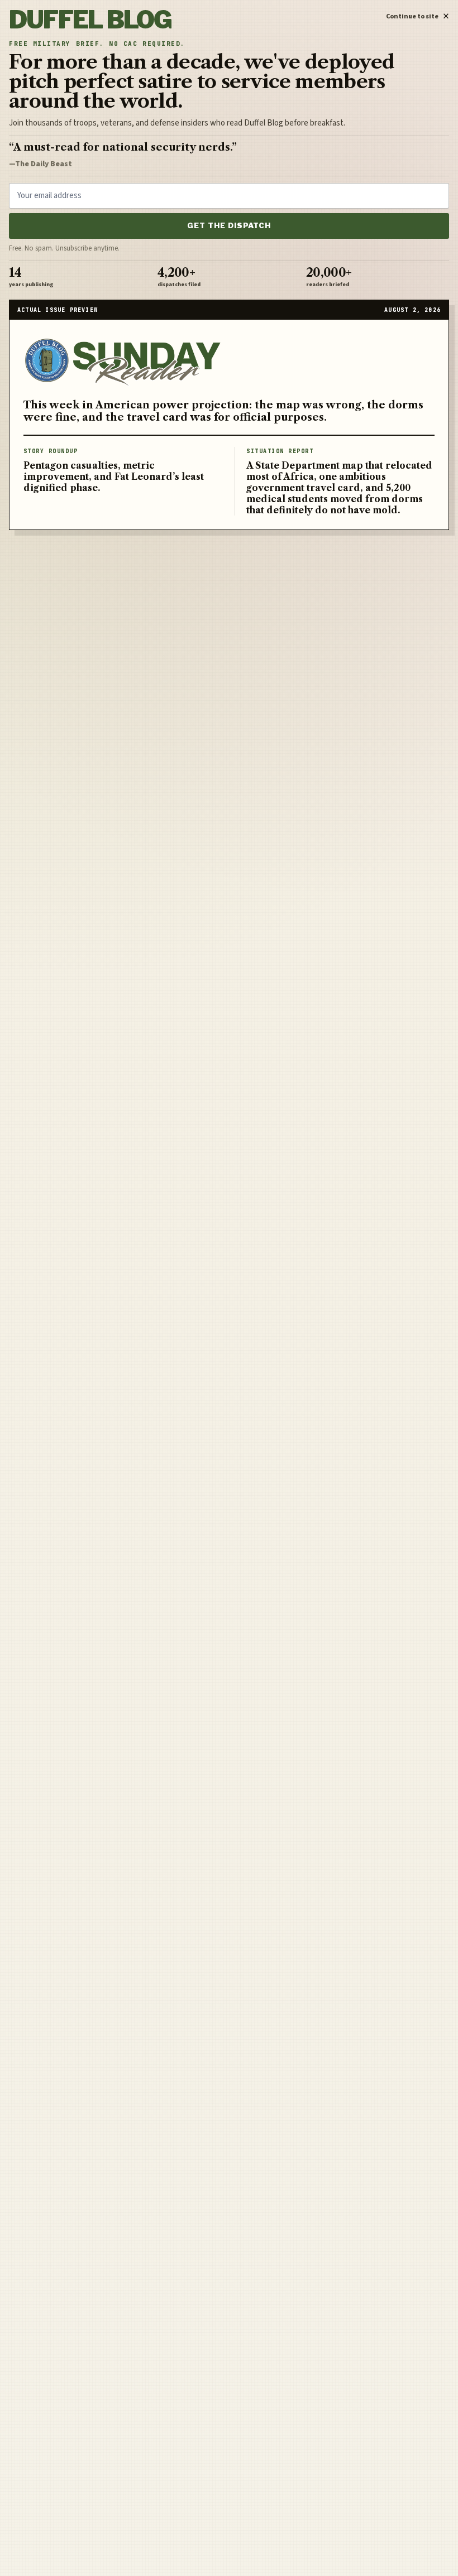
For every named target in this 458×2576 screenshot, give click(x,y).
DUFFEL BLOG (90, 20)
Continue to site (418, 15)
